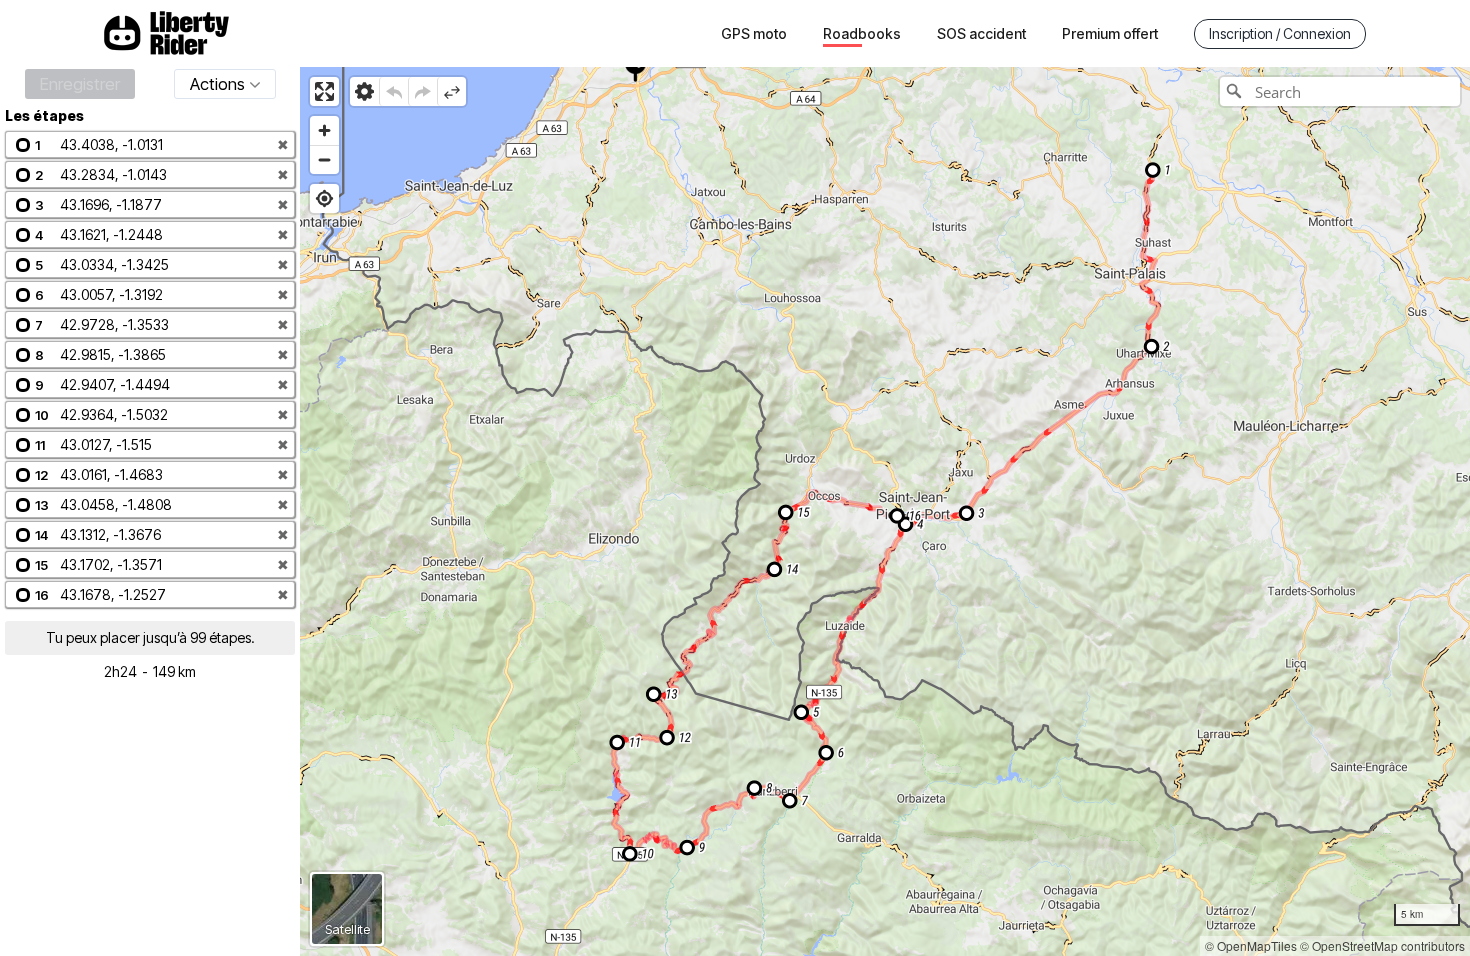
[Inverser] (451, 91)
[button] (150, 144)
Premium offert (1110, 33)
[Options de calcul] (364, 91)
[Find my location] (324, 198)
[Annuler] (393, 91)
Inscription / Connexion (1280, 33)
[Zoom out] (324, 159)
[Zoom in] (324, 130)
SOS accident (981, 33)
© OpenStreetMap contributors (1382, 945)
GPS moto (754, 33)
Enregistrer (80, 84)
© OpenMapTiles (1251, 945)
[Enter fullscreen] (324, 91)
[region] (885, 511)
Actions (217, 84)
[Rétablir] (422, 91)
